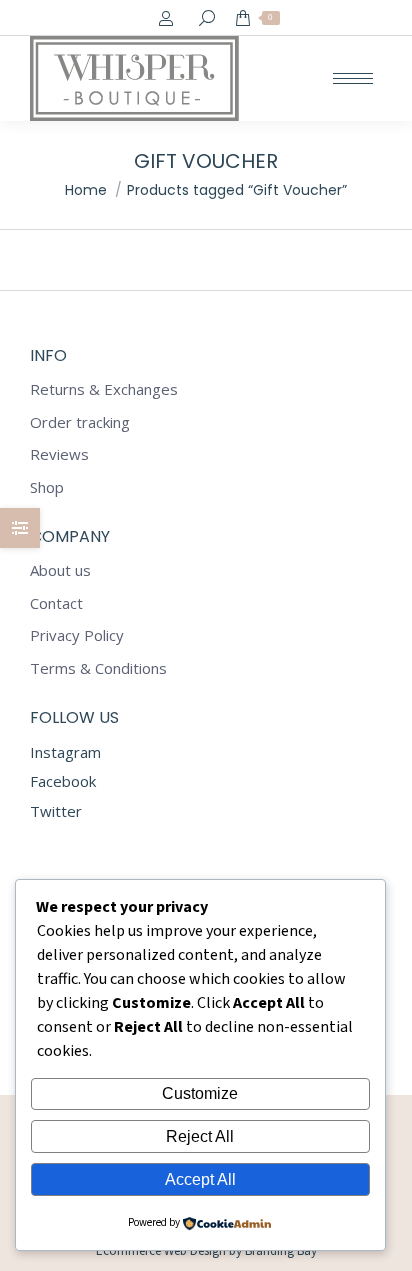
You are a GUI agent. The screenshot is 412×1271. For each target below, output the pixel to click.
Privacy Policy (77, 635)
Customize (200, 1093)
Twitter (56, 811)
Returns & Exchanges (104, 389)
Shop (47, 487)
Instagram (65, 752)
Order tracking (80, 422)
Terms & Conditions (98, 668)
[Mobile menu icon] (353, 78)
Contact (56, 603)
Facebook (63, 781)
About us (60, 570)
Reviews (59, 454)
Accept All (200, 1179)
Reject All (200, 1136)
